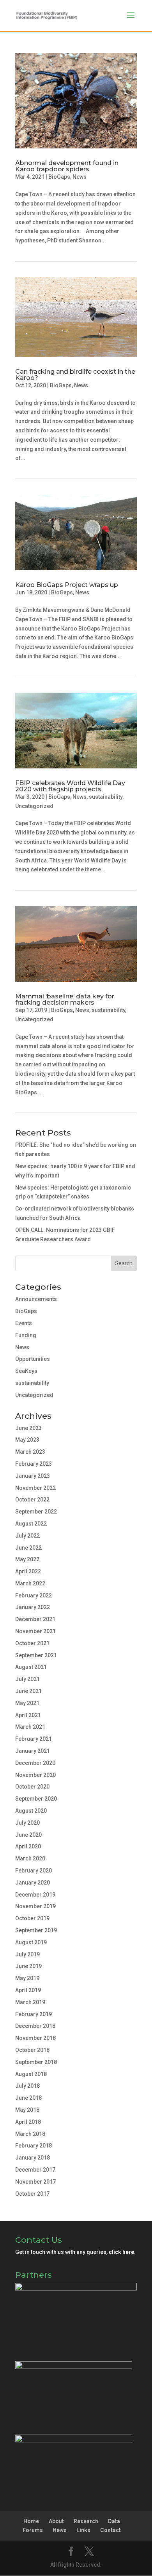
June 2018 (28, 2098)
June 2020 (28, 1835)
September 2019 (36, 1930)
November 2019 (35, 1906)
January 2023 (33, 1476)
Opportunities (33, 1359)
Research (86, 2521)
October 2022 (32, 1500)
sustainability (106, 797)
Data (114, 2521)
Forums (33, 2530)
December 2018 (35, 2026)
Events (24, 1323)
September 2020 (36, 1799)
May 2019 (27, 1978)
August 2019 (31, 1942)
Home (31, 2521)
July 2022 (27, 1536)
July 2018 (27, 2086)
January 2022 (33, 1607)
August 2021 (31, 1667)
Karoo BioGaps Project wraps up (67, 585)
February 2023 (34, 1464)
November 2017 (35, 2182)
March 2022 (30, 1583)
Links (83, 2530)
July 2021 (27, 1679)
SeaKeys (26, 1371)
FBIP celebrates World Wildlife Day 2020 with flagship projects (70, 786)
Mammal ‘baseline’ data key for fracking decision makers (65, 999)
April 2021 (28, 1715)
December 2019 (35, 1895)
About (56, 2521)
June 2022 (28, 1548)
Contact (110, 2530)
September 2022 (36, 1512)
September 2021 (36, 1655)
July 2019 (27, 1954)
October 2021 (32, 1643)
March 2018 (30, 2134)
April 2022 (28, 1571)
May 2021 (27, 1703)
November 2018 (35, 2038)
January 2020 (33, 1883)
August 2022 (31, 1524)
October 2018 (32, 2050)
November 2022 (35, 1488)
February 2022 (34, 1595)
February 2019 (34, 2014)
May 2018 (27, 2110)
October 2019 (32, 1918)
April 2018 (28, 2122)
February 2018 (34, 2146)
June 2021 (28, 1691)
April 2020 (28, 1846)
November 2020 (35, 1775)
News (80, 177)
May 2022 (27, 1559)
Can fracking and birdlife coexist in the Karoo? (75, 375)
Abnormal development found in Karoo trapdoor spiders (67, 166)
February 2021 (34, 1739)
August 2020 (31, 1811)
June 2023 (28, 1428)
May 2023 (27, 1440)
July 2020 (27, 1823)
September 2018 (36, 2062)
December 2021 (35, 1619)
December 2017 (35, 2170)
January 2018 (33, 2158)
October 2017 (32, 2194)
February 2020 (34, 1871)
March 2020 (30, 1858)
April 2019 (28, 1990)
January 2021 (33, 1751)
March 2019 (30, 2002)
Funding (26, 1335)
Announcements (36, 1299)
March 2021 (30, 1727)
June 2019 (28, 1966)
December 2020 (35, 1763)
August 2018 (31, 2074)
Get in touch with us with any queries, (75, 2252)
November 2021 (35, 1631)
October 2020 (32, 1787)
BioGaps (59, 177)
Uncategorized (34, 806)
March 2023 (30, 1452)
